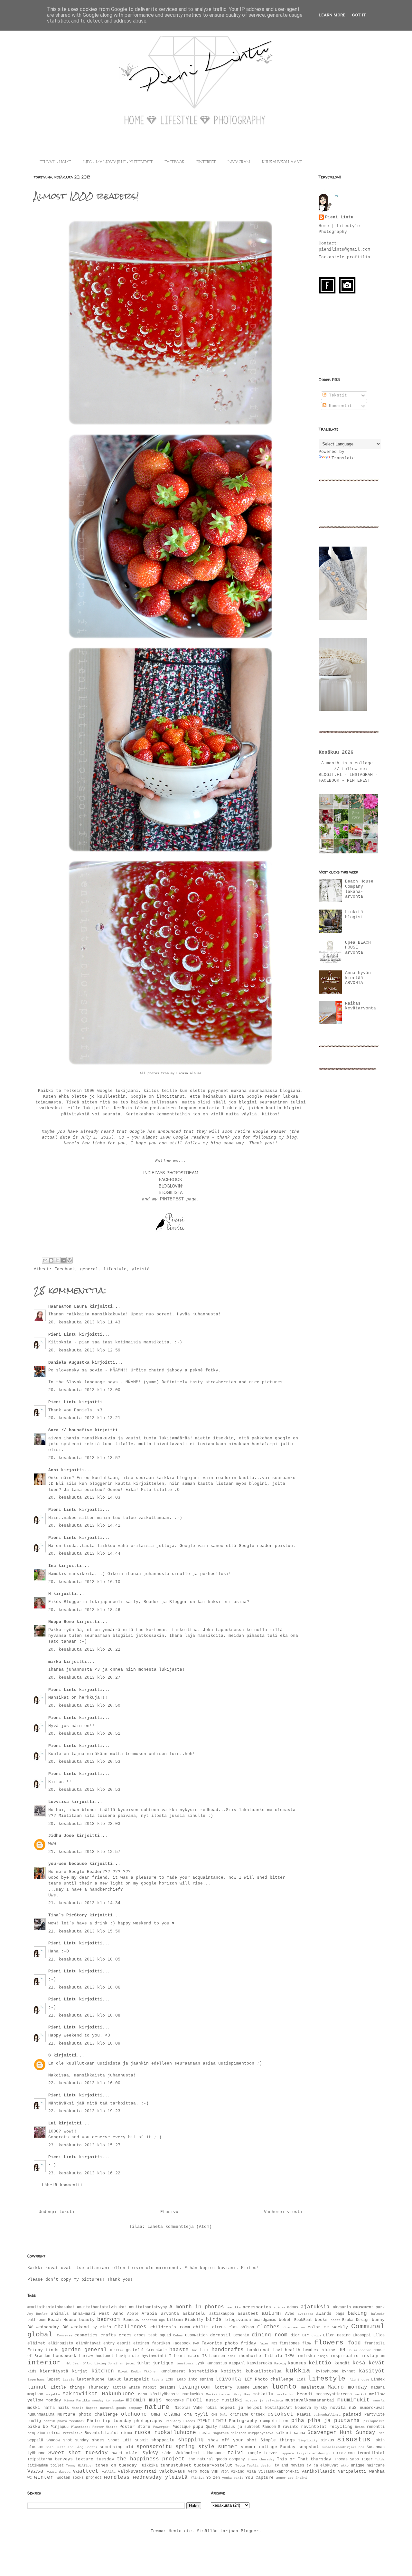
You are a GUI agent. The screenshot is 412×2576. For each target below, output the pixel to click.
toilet (57, 2466)
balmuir (378, 2314)
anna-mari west (91, 2314)
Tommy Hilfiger (80, 2466)
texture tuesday (95, 2459)
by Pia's (102, 2327)
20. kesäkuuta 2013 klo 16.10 (84, 1582)
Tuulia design (260, 2466)
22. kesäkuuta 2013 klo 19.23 (84, 2111)
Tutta (240, 2466)
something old (116, 2447)
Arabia (149, 2314)
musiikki (232, 2400)
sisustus (354, 2440)
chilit (201, 2327)
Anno (118, 2314)
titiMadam (37, 2466)
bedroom (108, 2320)
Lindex (378, 2380)
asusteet (248, 2314)
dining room (270, 2335)
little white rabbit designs (144, 2388)
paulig (34, 2421)
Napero (92, 2408)
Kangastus (217, 2363)
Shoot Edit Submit (128, 2440)
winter (44, 2477)
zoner (281, 2478)
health (293, 2350)
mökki (34, 2408)
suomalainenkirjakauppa (343, 2447)
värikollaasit (318, 2471)
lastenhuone (90, 2379)
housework (65, 2356)
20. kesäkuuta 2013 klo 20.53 (84, 1762)
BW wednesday (43, 2327)
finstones (290, 2343)
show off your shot (232, 2440)
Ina (52, 1566)
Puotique (182, 2427)
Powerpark (162, 2427)
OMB (214, 2415)
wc (30, 2478)
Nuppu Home (61, 1622)
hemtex (311, 2350)
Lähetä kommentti (62, 2185)
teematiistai (371, 2453)
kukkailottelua (264, 2371)
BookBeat (303, 2320)
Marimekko (193, 2394)
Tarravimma (343, 2453)
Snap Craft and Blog (65, 2447)
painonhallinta (327, 2415)
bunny (378, 2320)
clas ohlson (241, 2327)
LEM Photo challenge (269, 2379)
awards (324, 2314)
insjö (323, 2356)
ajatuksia (315, 2307)
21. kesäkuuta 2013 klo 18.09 (84, 2043)
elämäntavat (88, 2343)
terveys (64, 2459)
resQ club (36, 2433)
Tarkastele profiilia (344, 257)
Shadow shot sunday (68, 2440)
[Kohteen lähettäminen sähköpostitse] (45, 1260)
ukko (345, 2466)
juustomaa (185, 2363)
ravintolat (314, 2427)
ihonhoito (249, 2356)
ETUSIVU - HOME (55, 162)
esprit (124, 2343)
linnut (37, 2387)
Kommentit (339, 406)
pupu (198, 2427)
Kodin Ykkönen (144, 2371)
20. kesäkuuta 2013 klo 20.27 (84, 1678)
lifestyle (115, 1269)
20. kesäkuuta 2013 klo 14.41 (84, 1526)
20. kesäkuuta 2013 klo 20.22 (84, 1650)
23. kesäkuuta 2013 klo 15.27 (84, 2145)
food (354, 2343)
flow (307, 2343)
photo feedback (71, 2421)
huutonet (105, 2356)
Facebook (65, 1269)
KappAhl (237, 2363)
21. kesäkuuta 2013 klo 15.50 (84, 1931)
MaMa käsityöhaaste (159, 2394)
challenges (130, 2327)
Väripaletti (352, 2471)
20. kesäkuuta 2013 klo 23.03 (84, 1824)
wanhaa (377, 2471)
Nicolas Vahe (189, 2408)
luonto (284, 2387)
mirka (55, 1662)
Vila (251, 2472)
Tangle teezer (262, 2453)
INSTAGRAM (239, 162)
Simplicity (308, 2440)
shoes (98, 2440)
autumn (271, 2314)
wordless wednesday (133, 2477)
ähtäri (301, 2478)
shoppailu (163, 2440)
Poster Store (135, 2427)
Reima (360, 2427)
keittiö (320, 2363)
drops (316, 2335)
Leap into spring (195, 2380)
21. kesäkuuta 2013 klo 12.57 (84, 1852)
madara (378, 2388)
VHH (215, 2472)
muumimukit (353, 2400)
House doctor (359, 2350)
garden (71, 2350)
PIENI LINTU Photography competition (243, 2421)
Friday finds (43, 2350)
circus (219, 2327)
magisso (35, 2394)
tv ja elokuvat (322, 2466)
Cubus (178, 2335)
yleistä (141, 1269)
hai (195, 2350)
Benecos (131, 2320)
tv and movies (289, 2466)
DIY (306, 2335)
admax (293, 2307)
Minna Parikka (77, 2400)
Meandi (305, 2394)
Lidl (301, 2380)
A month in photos (197, 2307)
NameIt (78, 2408)
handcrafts (228, 2350)
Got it (359, 15)
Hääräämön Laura (68, 1307)
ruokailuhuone (175, 2433)
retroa (54, 2433)
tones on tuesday (116, 2465)
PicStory (173, 2421)
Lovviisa (59, 1802)
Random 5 (271, 2427)
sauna (300, 2433)
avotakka (305, 2314)
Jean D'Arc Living (89, 2363)
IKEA (290, 2356)
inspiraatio (344, 2356)
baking (357, 2314)
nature (157, 2407)
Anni (53, 1470)
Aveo (290, 2314)
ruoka (143, 2433)
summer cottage (259, 2447)
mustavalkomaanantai (310, 2400)
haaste (179, 2350)
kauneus (297, 2363)
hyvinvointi (154, 2356)
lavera (157, 2380)
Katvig (280, 2363)
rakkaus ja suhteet (239, 2427)
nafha (49, 2408)
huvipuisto (127, 2356)
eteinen (141, 2343)
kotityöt (231, 2371)
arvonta (170, 2314)
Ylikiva (198, 2478)
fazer (264, 2343)
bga (162, 2320)
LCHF (170, 2380)
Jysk (200, 2363)
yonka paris (233, 2478)
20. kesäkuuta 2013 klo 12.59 (84, 1350)
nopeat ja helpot (241, 2408)
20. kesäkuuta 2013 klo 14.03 (84, 1498)
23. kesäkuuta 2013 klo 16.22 (84, 2173)
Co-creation (294, 2327)
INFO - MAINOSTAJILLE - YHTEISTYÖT (118, 162)
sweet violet (126, 2453)
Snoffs (91, 2447)
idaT (232, 2356)
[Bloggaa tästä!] (51, 1260)
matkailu (263, 2394)
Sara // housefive (70, 1430)
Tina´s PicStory (68, 1915)
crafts (108, 2335)
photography (148, 2421)
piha (298, 2421)
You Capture (259, 2478)
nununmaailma (41, 2415)
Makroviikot (80, 2394)
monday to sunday (108, 2400)
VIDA (225, 2472)
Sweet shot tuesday (78, 2453)
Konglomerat (173, 2371)
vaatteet (86, 2471)
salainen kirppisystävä (252, 2433)
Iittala (273, 2356)
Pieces (189, 2421)
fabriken (161, 2343)
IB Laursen (214, 2356)
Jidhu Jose (61, 1836)
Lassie (69, 2380)
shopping (191, 2440)
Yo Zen (213, 2478)
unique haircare (368, 2466)
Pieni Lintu (62, 1335)
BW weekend (76, 2327)
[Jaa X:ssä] (57, 1260)
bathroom (36, 2320)
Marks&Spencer (219, 2394)
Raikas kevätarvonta (360, 1006)
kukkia (298, 2371)
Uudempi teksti (57, 2212)
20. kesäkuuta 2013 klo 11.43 (84, 1322)
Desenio (241, 2335)
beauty (87, 2320)
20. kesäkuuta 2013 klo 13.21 (84, 1418)
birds (214, 2320)
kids (32, 2371)
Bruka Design (356, 2320)
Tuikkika (149, 2466)
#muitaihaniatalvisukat (102, 2307)
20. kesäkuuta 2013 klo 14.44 (84, 1554)
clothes (268, 2327)
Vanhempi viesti (283, 2212)
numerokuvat (372, 2408)
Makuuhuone (118, 2394)
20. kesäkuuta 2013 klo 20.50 (84, 1706)
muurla (379, 2400)
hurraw (86, 2356)
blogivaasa (238, 2320)
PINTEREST (206, 162)
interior (44, 2363)
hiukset (329, 2350)
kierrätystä (54, 2371)
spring (185, 2447)
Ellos (379, 2335)
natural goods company (121, 2408)
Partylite (375, 2415)
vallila (109, 2472)
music (212, 2400)
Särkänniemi (187, 2453)
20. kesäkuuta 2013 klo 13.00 (84, 1390)
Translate (343, 458)
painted (352, 2414)
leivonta (228, 2379)
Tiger (367, 2459)
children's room (170, 2327)
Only (224, 2415)
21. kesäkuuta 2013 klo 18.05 (84, 1959)
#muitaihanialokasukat (51, 2307)
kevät (377, 2363)
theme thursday (261, 2459)
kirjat (80, 2371)
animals (60, 2314)
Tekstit (337, 395)
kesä (359, 2363)
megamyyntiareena (334, 2394)
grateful (135, 2350)
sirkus (327, 2440)
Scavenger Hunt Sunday (341, 2433)
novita (338, 2408)
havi (278, 2350)
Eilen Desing (337, 2335)
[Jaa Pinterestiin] (70, 1260)
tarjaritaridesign (313, 2453)
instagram (373, 2356)
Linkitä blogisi (354, 915)
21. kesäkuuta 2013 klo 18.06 (84, 1987)
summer (228, 2447)
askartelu (194, 2314)
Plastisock (81, 2427)
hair (205, 2350)
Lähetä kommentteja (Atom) (180, 2227)
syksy (150, 2453)
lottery (223, 2387)
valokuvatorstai (137, 2471)
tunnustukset (176, 2465)
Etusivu (169, 2212)
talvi (236, 2453)
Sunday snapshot (300, 2447)
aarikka (234, 2307)
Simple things (278, 2440)
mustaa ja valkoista (264, 2400)
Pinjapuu (60, 2427)
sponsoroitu (154, 2447)
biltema (175, 2320)
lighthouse (360, 2380)
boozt (335, 2320)
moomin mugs (144, 2400)
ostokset (280, 2414)
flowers (329, 2343)
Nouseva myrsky (311, 2408)
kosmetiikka (203, 2371)
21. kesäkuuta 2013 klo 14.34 (84, 1903)
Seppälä (35, 2440)
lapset (53, 2380)
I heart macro (184, 2356)
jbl (68, 2363)
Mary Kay (242, 2394)
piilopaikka (374, 2421)
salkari (283, 2433)
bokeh (285, 2320)
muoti (194, 2400)
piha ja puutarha (334, 2421)
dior (295, 2335)
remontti (376, 2427)
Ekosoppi (362, 2335)
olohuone (134, 2414)
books (321, 2320)
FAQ (196, 2343)
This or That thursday (304, 2459)
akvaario (342, 2307)
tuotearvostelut (213, 2465)
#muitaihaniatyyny (148, 2307)
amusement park (369, 2307)
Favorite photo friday (229, 2343)
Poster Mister (105, 2427)
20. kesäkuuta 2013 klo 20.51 (84, 1734)
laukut (114, 2380)
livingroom (194, 2387)
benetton (149, 2320)
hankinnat (259, 2350)
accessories (257, 2307)
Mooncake (175, 2400)
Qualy (211, 2427)
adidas (279, 2307)
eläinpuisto (61, 2343)
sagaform (221, 2433)
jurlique (163, 2363)
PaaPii (304, 2415)
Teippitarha (40, 2459)
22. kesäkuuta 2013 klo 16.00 (84, 2083)
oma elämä (165, 2414)
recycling (341, 2427)
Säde (167, 2453)
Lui (52, 2123)
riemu (126, 2433)
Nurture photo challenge (88, 2414)
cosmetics (86, 2335)
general (89, 1269)
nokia (211, 2408)
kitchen (103, 2371)
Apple (133, 2314)
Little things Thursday (80, 2387)
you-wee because (68, 1864)
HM (342, 2350)
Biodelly (194, 2320)
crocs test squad (152, 2335)
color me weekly (328, 2327)
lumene (243, 2388)
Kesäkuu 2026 (336, 752)
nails (63, 2408)
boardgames (265, 2320)
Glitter (117, 2350)
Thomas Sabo (347, 2459)
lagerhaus (36, 2380)
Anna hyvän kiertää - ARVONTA (358, 978)
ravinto (290, 2427)
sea (382, 2433)
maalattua (313, 2387)
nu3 (353, 2408)
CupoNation (196, 2335)
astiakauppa (222, 2314)
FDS (274, 2343)
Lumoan (260, 2387)
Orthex (258, 2415)
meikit (361, 2394)
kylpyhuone (327, 2371)
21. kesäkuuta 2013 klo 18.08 (84, 2015)
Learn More (332, 15)
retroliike (73, 2433)
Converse (65, 2335)
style (206, 2447)
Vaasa (35, 2471)
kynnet (349, 2371)
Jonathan (116, 2363)
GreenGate (157, 2350)
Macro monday (347, 2387)
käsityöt (372, 2371)
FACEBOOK (174, 162)
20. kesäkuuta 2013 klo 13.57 (84, 1458)
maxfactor (286, 2394)
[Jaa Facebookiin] (63, 1260)
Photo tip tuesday (109, 2421)
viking (238, 2472)
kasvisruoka (260, 2363)
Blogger (250, 2531)
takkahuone (213, 2453)
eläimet (36, 2343)
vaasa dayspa (59, 2472)
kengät (342, 2363)
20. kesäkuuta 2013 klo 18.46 (84, 1610)
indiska (306, 2356)
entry (109, 2343)
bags (340, 2314)
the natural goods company (217, 2459)
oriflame (239, 2415)
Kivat (123, 2371)
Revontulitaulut (102, 2433)
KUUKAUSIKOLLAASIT (282, 162)
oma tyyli (196, 2414)
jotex (130, 2363)
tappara (287, 2453)
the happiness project (151, 2459)
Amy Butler (37, 2314)
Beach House (62, 2320)
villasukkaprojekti (279, 2472)
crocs (125, 2335)
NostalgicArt (279, 2408)
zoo (291, 2478)
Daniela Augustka (69, 1363)
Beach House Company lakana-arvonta (359, 889)
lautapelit (136, 2379)
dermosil (220, 2335)
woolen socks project (79, 2478)
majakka (53, 2394)
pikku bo (38, 2427)
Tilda (380, 2459)
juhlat (144, 2363)
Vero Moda (198, 2472)
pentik (49, 2421)
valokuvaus (172, 2471)
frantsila (375, 2343)
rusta (205, 2433)
